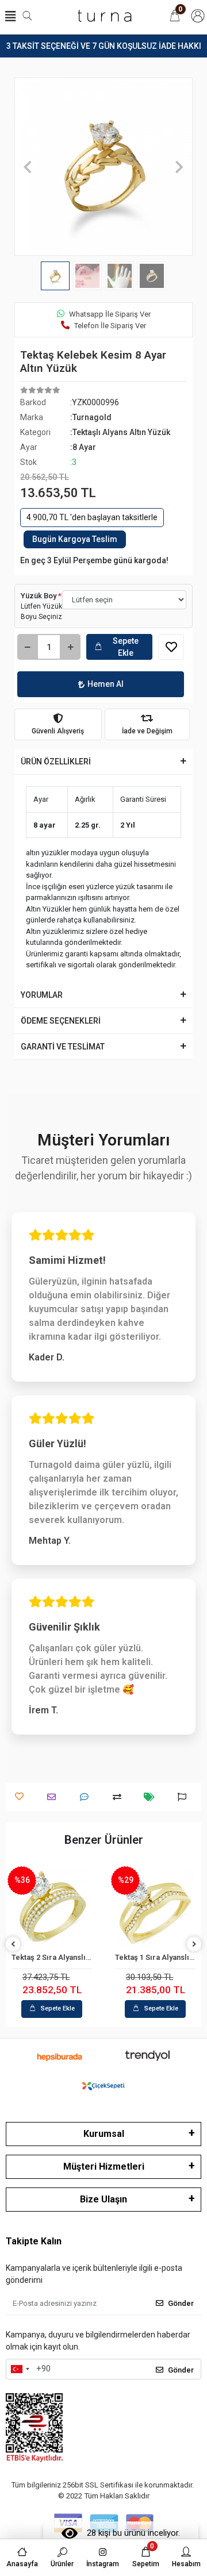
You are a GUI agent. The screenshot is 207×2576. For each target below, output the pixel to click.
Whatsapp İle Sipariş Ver (110, 314)
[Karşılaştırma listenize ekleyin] (120, 1797)
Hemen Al (106, 684)
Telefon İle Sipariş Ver (110, 326)
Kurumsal (104, 2134)
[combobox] (20, 2369)
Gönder (181, 2303)
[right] (194, 1945)
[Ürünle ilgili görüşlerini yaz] (87, 1797)
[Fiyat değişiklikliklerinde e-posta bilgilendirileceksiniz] (152, 1797)
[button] (28, 167)
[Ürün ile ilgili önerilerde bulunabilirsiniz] (185, 1797)
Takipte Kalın (34, 2241)
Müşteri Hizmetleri (104, 2166)
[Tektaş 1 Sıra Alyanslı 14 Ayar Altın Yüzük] (155, 1909)
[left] (13, 1945)
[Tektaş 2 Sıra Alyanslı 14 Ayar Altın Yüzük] (52, 1909)
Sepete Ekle (126, 647)
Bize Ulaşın (103, 2199)
